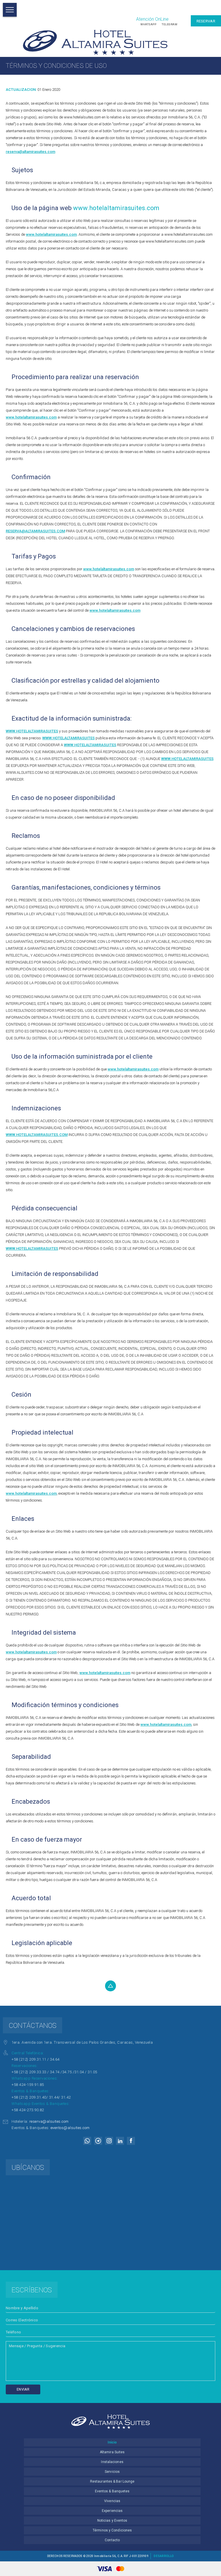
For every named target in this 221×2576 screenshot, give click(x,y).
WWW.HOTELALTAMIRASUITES (32, 731)
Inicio (112, 2442)
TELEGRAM (169, 24)
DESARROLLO (164, 2556)
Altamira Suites (112, 2452)
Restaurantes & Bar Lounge (112, 2481)
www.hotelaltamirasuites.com (116, 208)
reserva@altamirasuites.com (31, 152)
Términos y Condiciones (112, 2530)
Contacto (112, 2540)
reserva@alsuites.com (49, 2121)
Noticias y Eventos (112, 2521)
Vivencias (112, 2501)
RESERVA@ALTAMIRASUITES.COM (35, 531)
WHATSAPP (148, 24)
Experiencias (112, 2511)
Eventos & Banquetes (112, 2491)
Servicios (112, 2472)
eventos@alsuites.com (70, 2128)
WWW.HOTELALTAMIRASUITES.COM (37, 1135)
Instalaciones (112, 2462)
